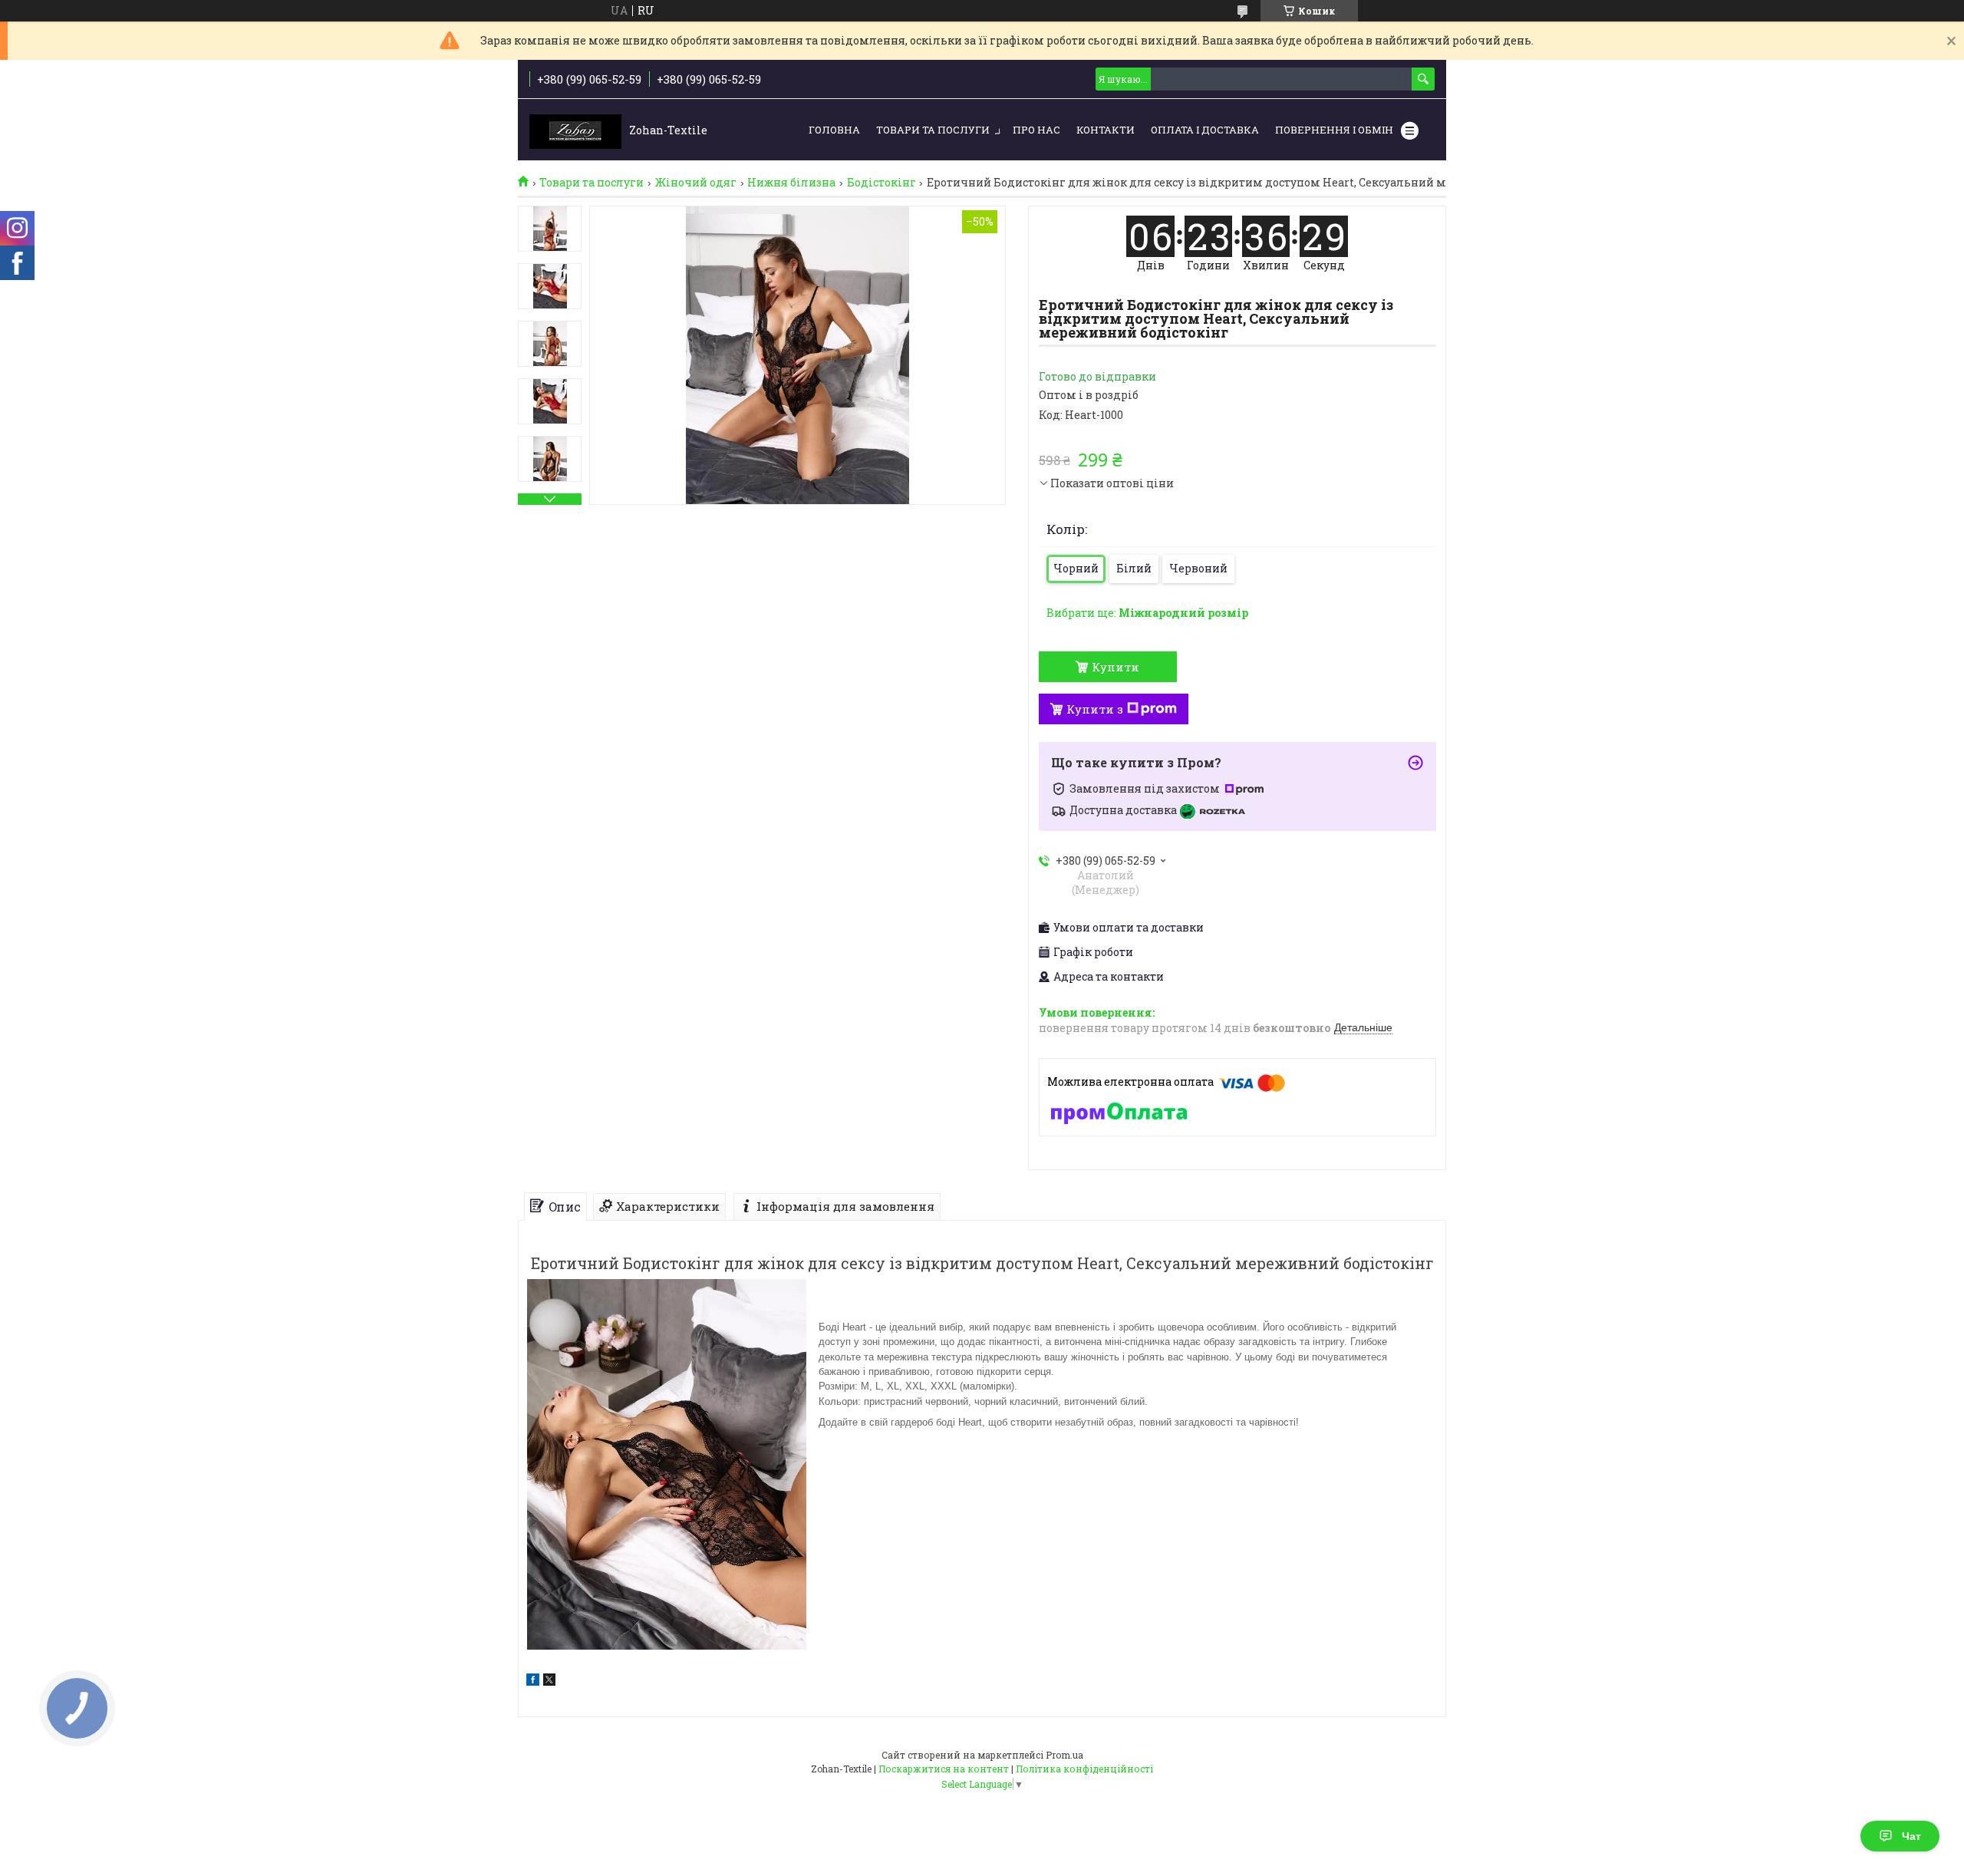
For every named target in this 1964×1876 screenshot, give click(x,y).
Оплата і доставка (1205, 130)
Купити (1115, 667)
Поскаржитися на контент (944, 1769)
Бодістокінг (881, 183)
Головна (834, 130)
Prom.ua (1064, 1755)
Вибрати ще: (1147, 613)
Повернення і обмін (1334, 130)
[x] (549, 1681)
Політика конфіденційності (1084, 1769)
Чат (1911, 1836)
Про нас (1036, 130)
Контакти (1106, 130)
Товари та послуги (933, 130)
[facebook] (533, 1681)
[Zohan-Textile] (575, 130)
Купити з (1095, 709)
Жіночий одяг (696, 183)
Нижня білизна (791, 183)
